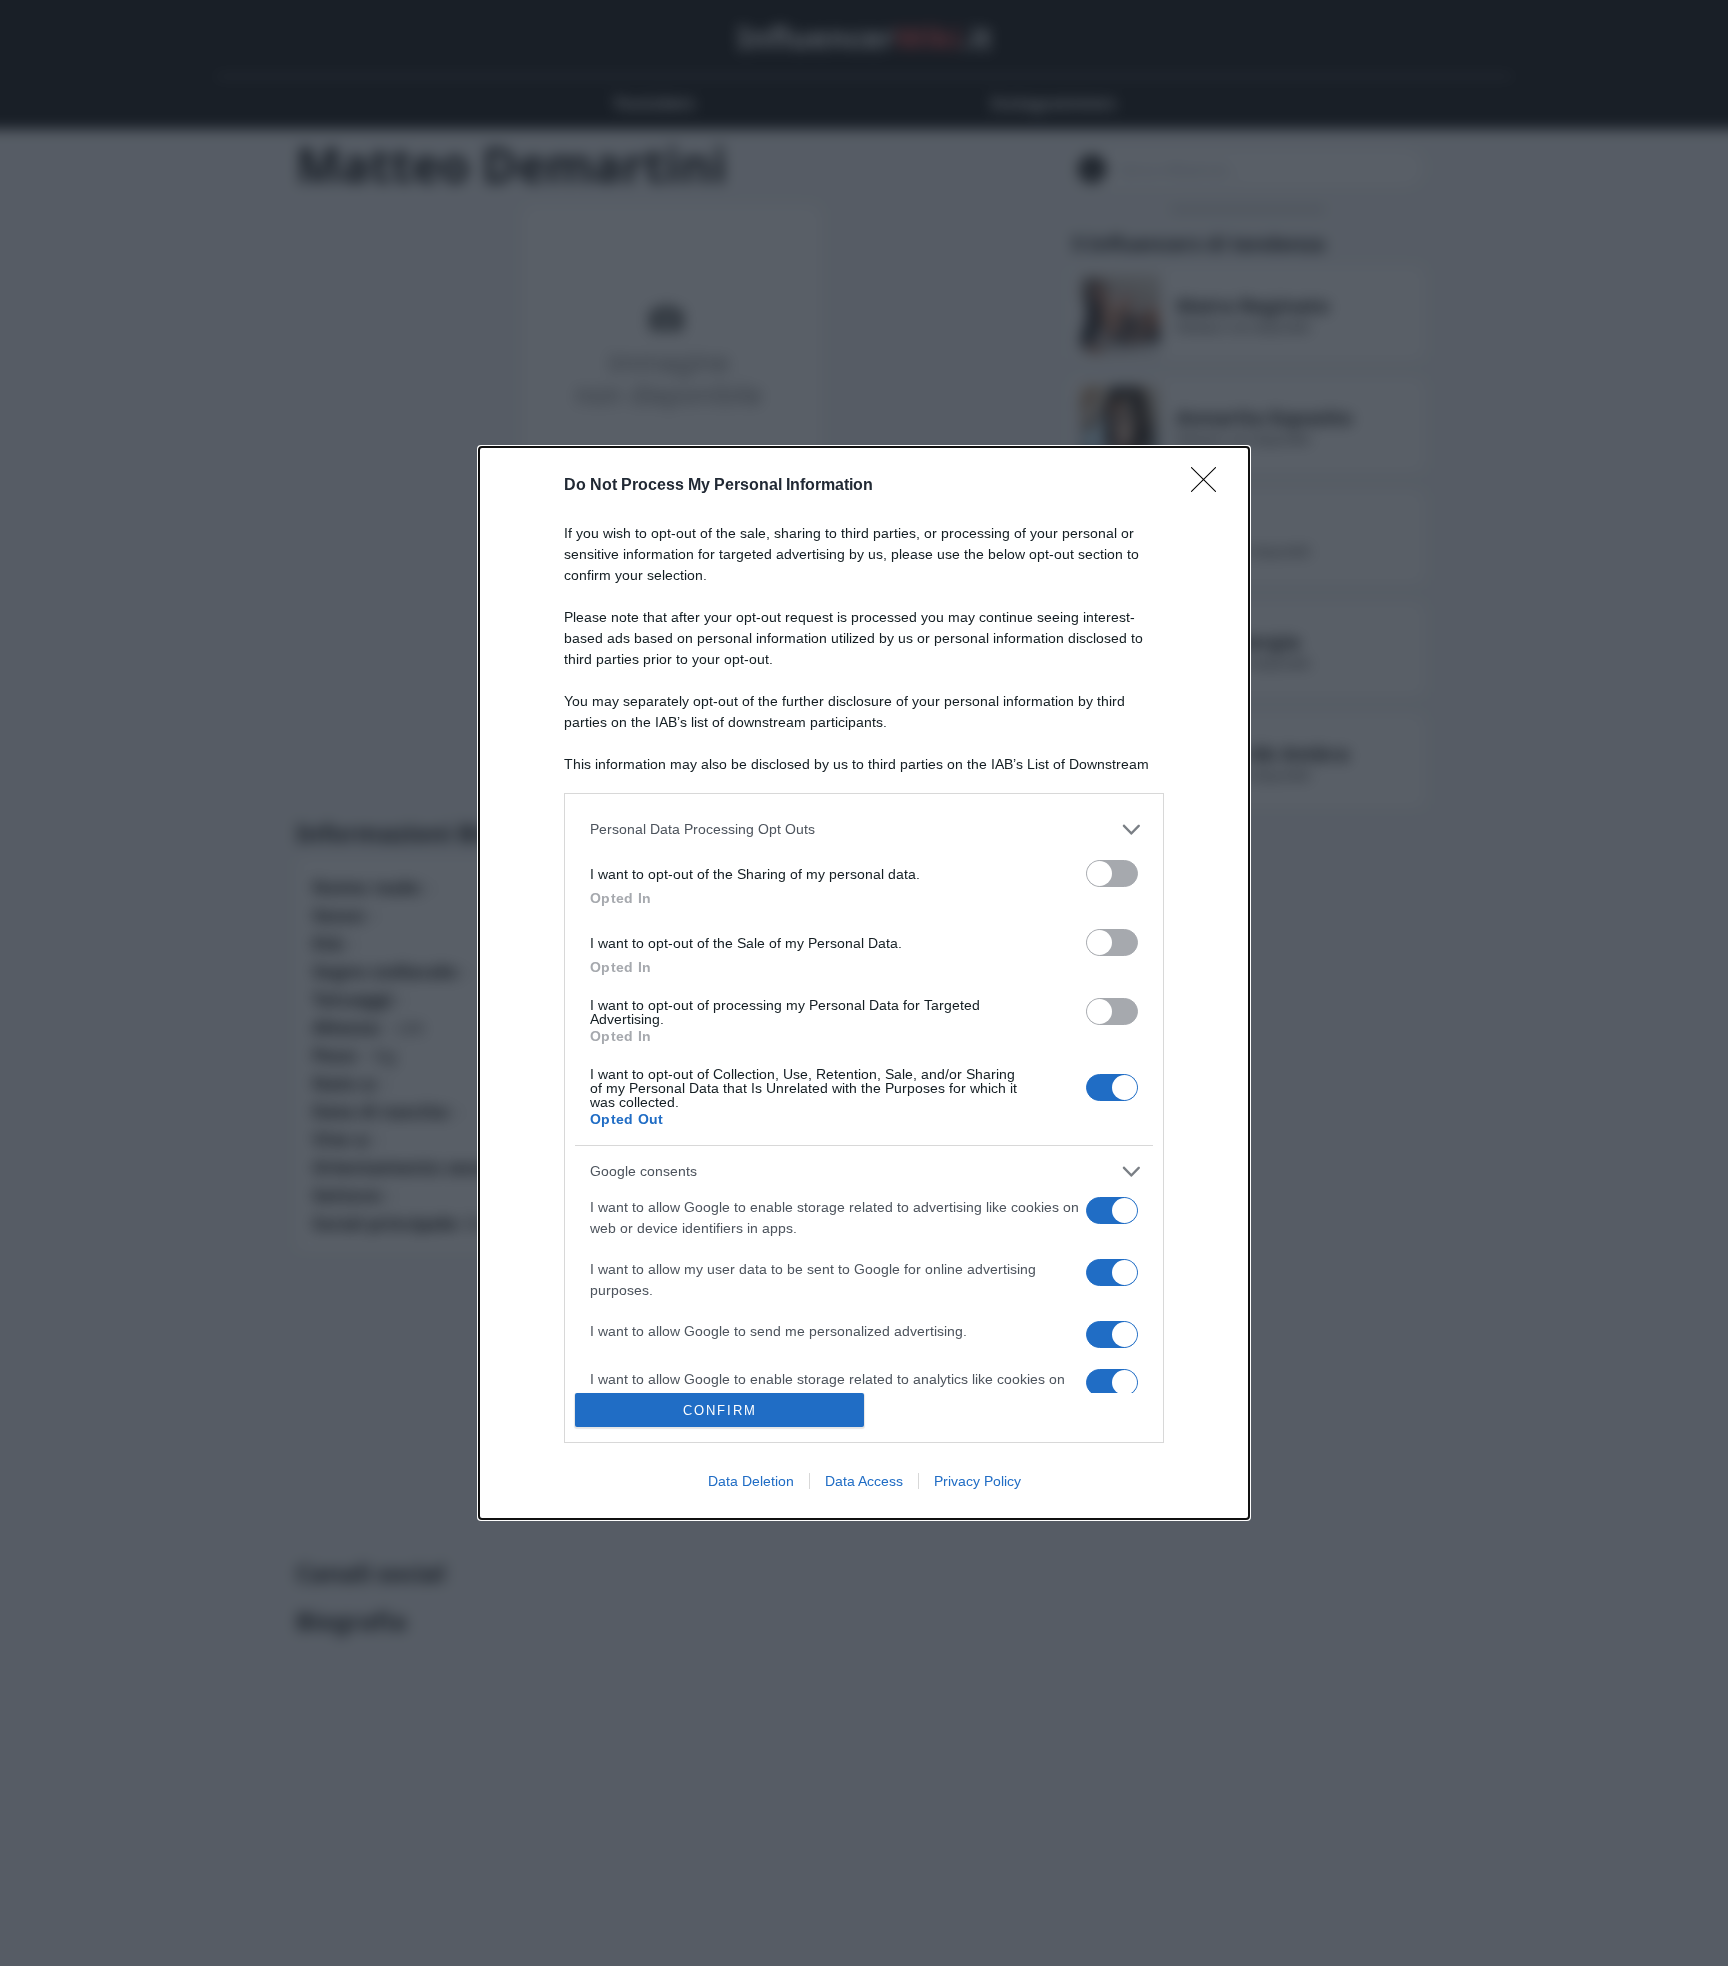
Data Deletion (751, 1481)
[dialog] (864, 983)
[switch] (1112, 873)
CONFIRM (720, 1410)
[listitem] (864, 829)
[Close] (1210, 486)
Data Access (864, 1481)
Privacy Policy (977, 1481)
